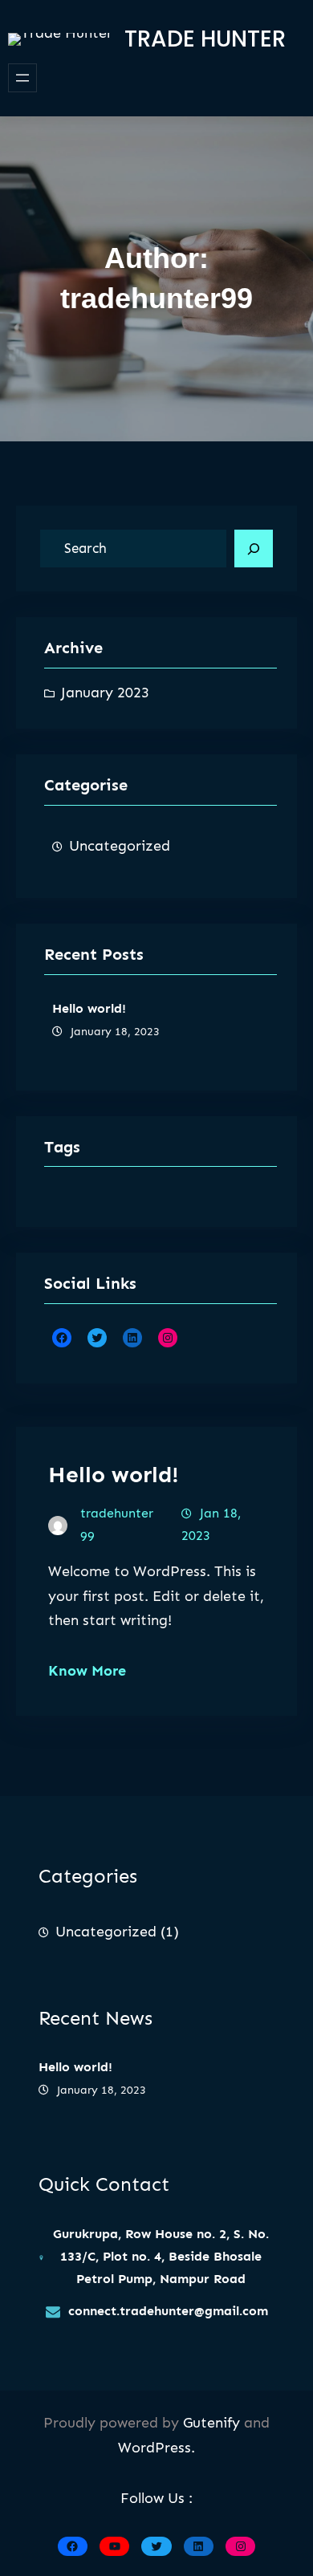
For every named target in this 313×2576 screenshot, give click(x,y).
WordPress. (156, 2448)
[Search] (254, 549)
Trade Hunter (205, 39)
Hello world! (89, 1008)
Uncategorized (120, 846)
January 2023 (105, 693)
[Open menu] (22, 78)
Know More (87, 1671)
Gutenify (213, 2423)
